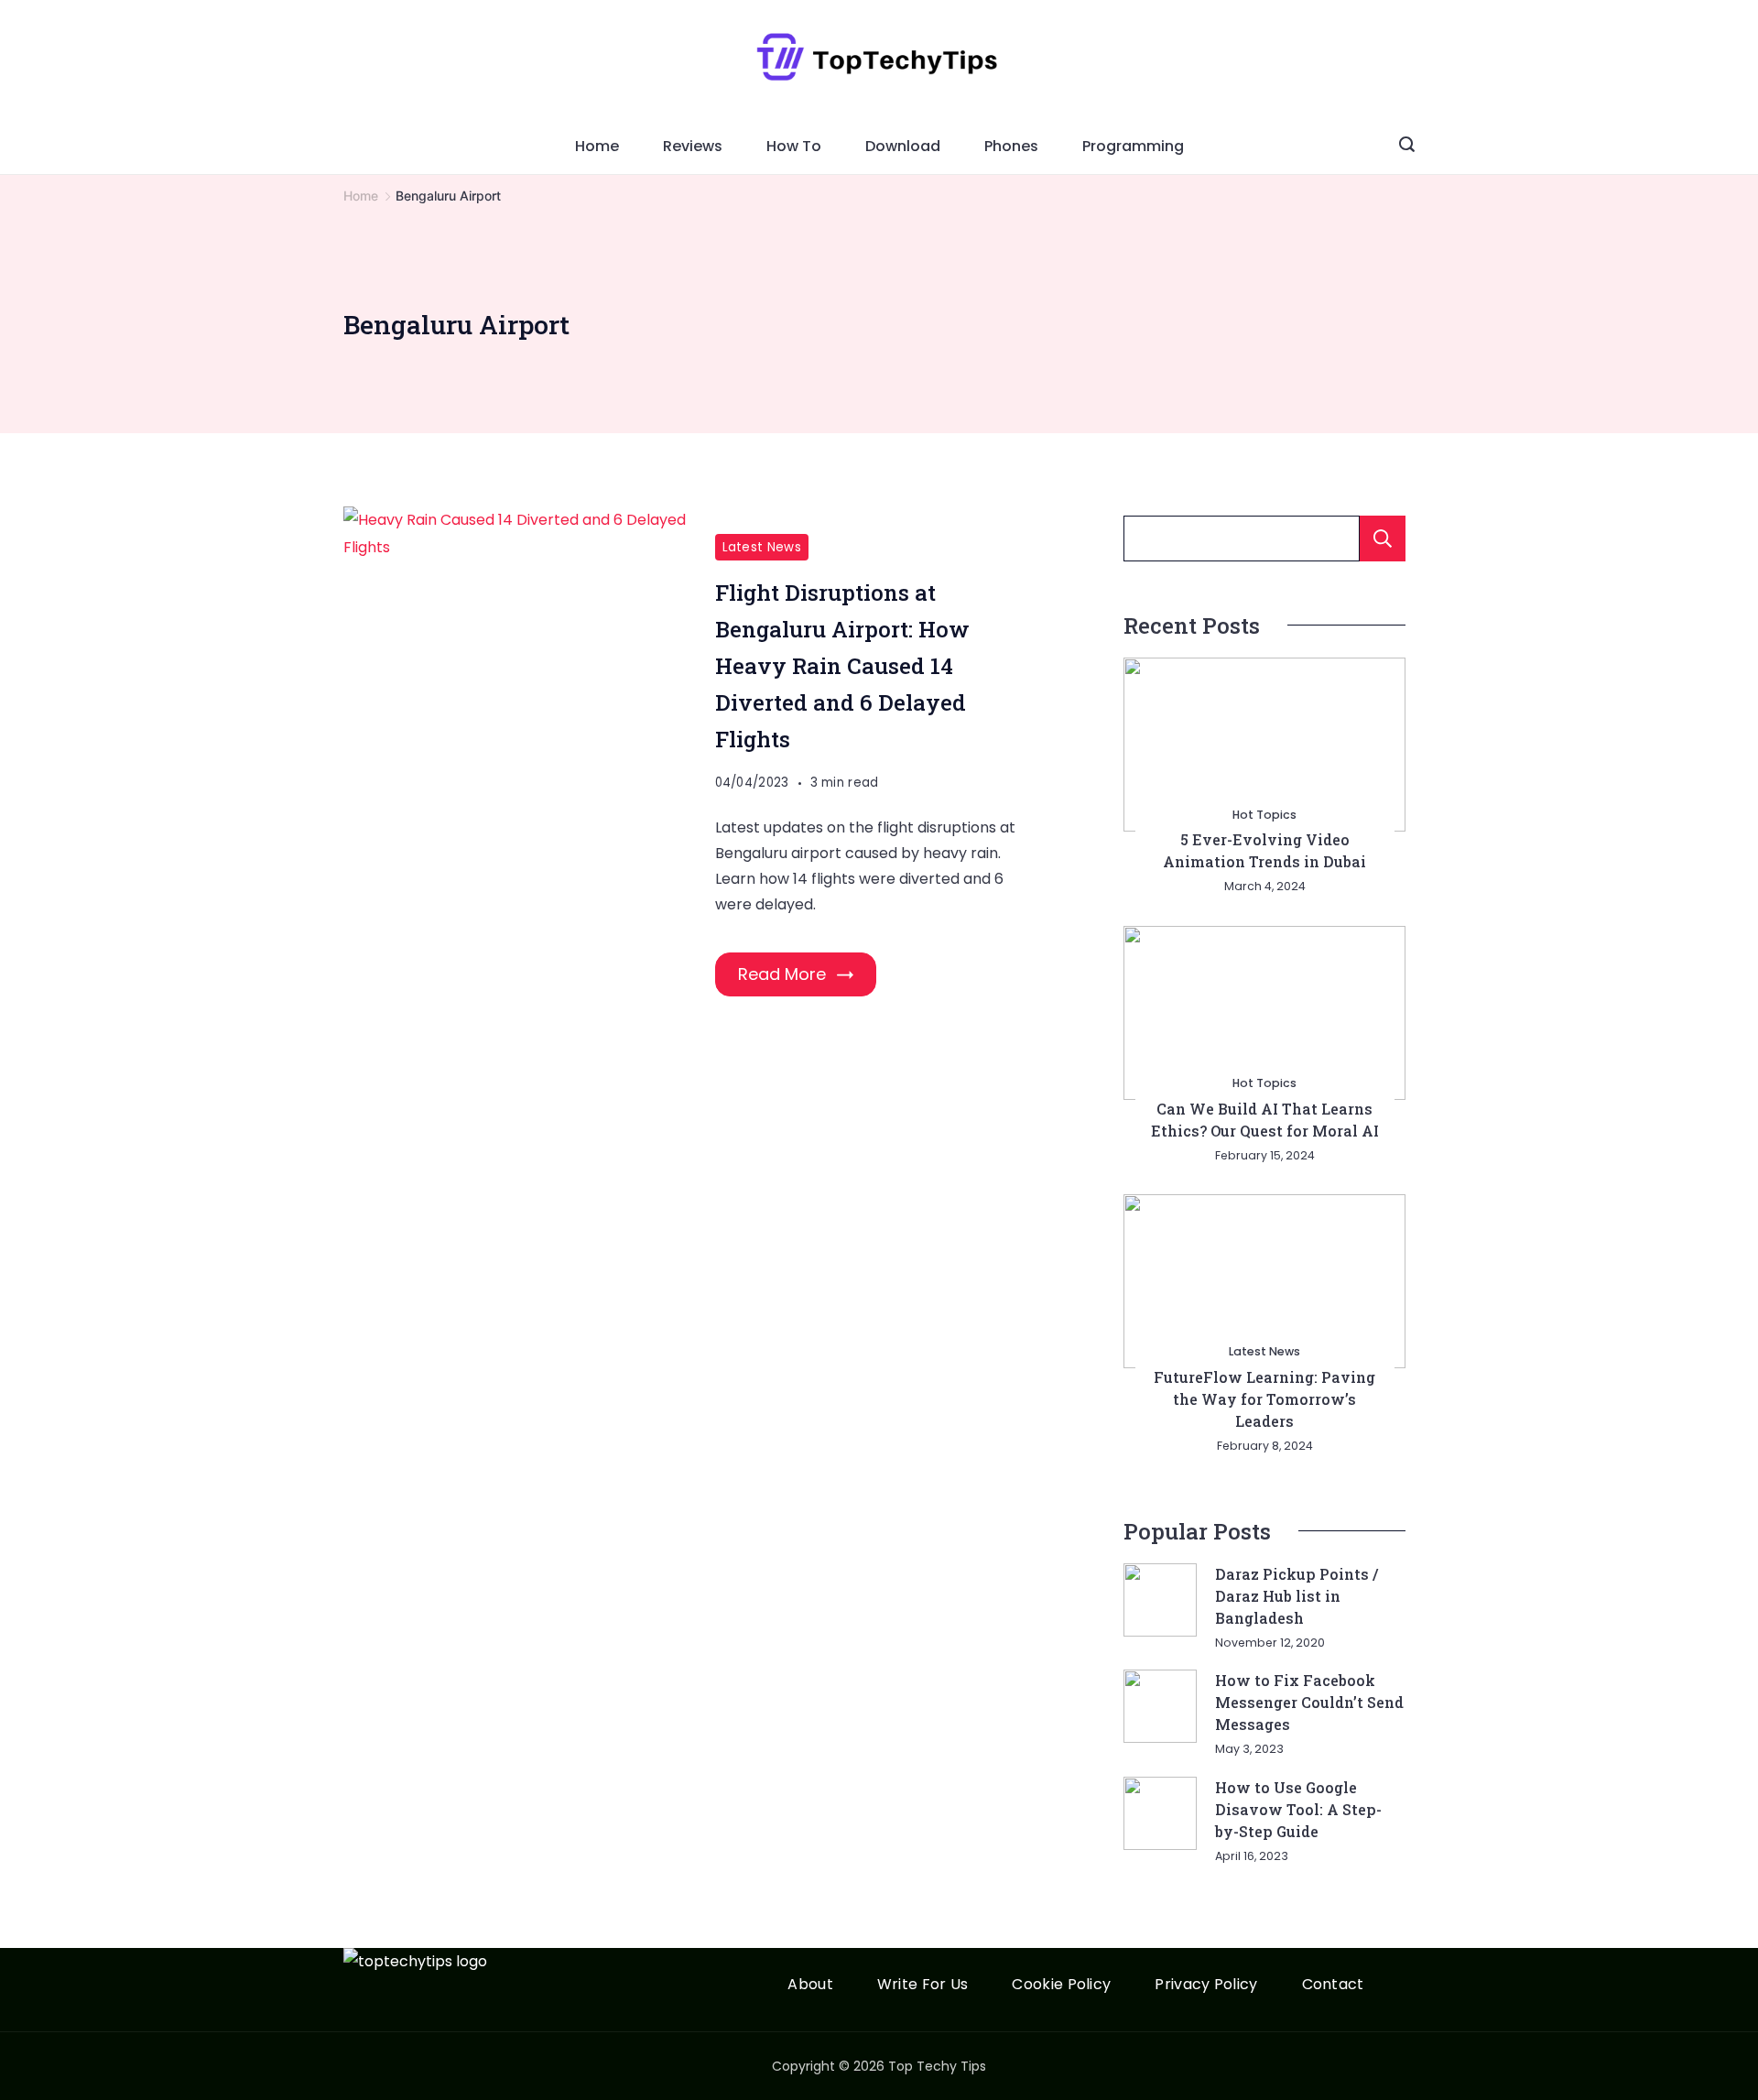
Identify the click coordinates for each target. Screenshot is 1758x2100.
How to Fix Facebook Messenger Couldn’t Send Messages (1309, 1702)
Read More (782, 974)
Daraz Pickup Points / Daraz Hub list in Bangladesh (1297, 1596)
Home (597, 146)
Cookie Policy (1061, 1985)
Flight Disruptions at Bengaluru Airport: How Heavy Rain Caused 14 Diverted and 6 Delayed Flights (842, 666)
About (810, 1985)
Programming (1133, 146)
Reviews (693, 146)
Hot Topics (1264, 815)
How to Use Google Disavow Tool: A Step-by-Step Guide (1298, 1809)
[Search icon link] (1407, 147)
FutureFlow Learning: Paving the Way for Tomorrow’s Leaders (1264, 1399)
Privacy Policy (1206, 1985)
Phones (1011, 146)
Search (1383, 539)
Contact (1333, 1985)
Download (903, 146)
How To (794, 146)
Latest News (762, 547)
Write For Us (923, 1985)
